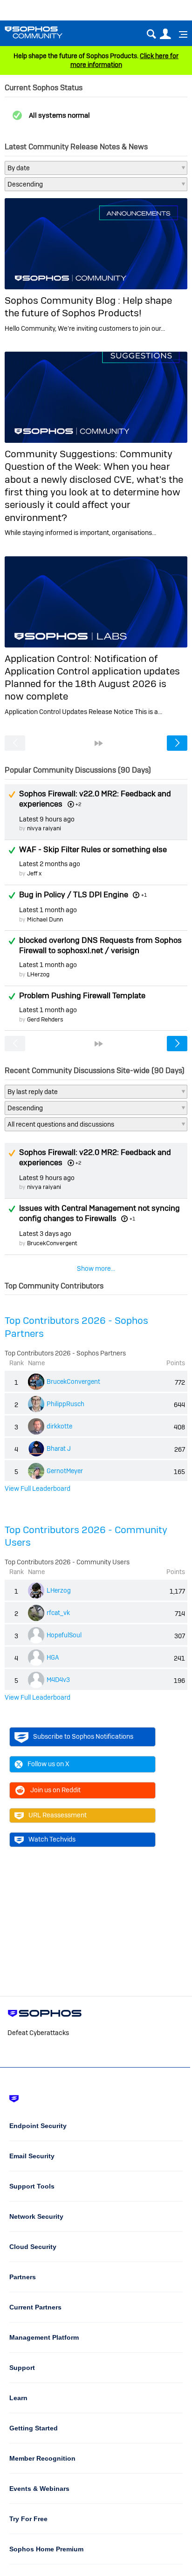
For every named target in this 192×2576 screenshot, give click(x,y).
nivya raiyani (44, 828)
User (165, 34)
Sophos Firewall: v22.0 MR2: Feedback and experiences (95, 799)
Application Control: (49, 658)
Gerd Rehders (45, 1019)
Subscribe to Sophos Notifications (83, 1736)
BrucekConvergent (52, 1243)
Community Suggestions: (62, 454)
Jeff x (34, 873)
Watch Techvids (52, 1839)
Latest (47, 819)
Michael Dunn (45, 919)
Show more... (96, 1268)
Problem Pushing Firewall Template (82, 995)
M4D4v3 (58, 1680)
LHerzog (38, 974)
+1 (144, 895)
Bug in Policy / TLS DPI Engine (74, 894)
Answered (12, 850)
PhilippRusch (65, 1404)
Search (151, 34)
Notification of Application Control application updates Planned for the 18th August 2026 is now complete (92, 677)
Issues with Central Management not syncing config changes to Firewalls (99, 1213)
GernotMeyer (65, 1471)
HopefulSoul (64, 1635)
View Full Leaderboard (38, 1488)
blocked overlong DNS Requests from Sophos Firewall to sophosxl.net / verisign (100, 945)
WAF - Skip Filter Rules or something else (93, 849)
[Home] (45, 32)
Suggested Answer (12, 794)
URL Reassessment (58, 1815)
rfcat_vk (58, 1613)
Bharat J (59, 1448)
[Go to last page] (99, 743)
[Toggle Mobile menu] (180, 34)
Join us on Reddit (55, 1790)
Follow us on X (48, 1764)
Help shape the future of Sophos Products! (88, 307)
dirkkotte (59, 1426)
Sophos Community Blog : (64, 300)
